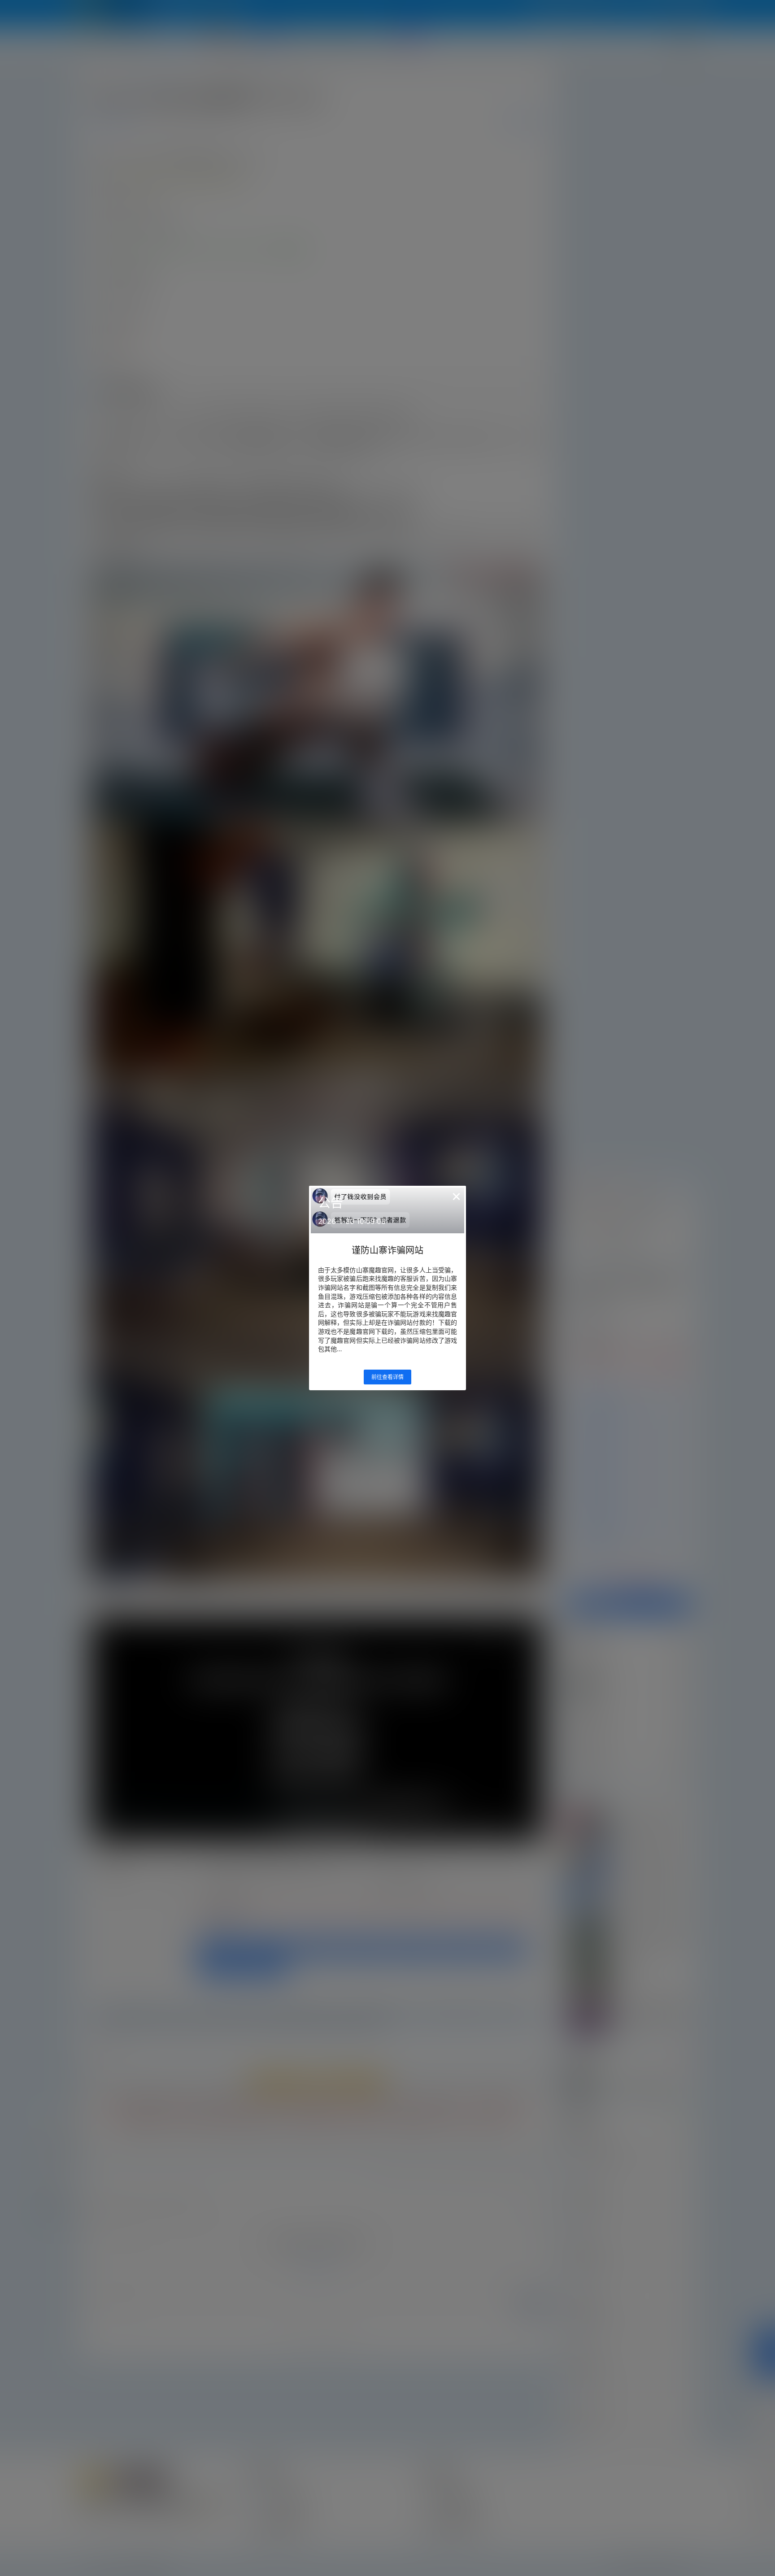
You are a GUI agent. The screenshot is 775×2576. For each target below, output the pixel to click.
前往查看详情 (387, 1377)
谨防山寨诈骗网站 (387, 1250)
